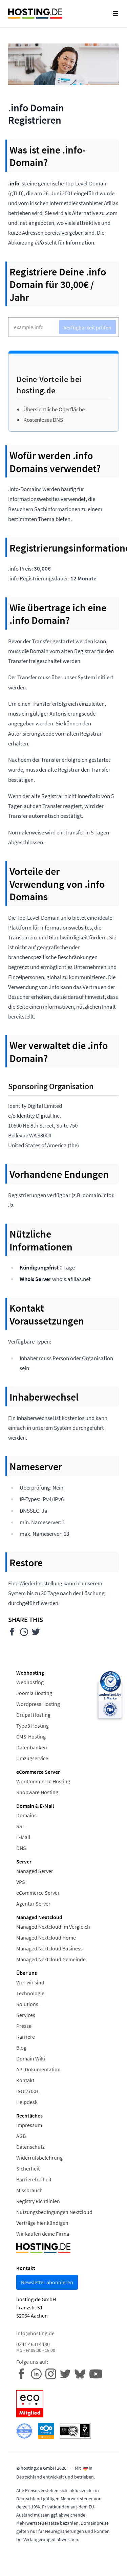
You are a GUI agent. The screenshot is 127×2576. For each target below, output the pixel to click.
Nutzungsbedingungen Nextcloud (54, 2212)
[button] (115, 14)
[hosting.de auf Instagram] (53, 2373)
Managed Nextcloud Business (49, 1948)
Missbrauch (29, 2190)
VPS (21, 1882)
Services (26, 2015)
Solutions (27, 2004)
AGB (21, 2136)
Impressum (29, 2125)
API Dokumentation (38, 2069)
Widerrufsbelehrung (39, 2158)
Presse (24, 2026)
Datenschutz (30, 2147)
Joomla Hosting (34, 1693)
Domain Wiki (31, 2058)
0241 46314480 (36, 2347)
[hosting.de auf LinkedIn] (38, 2373)
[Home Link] (35, 14)
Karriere (26, 2037)
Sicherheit (28, 2168)
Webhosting (30, 1682)
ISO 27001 (28, 2091)
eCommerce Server (38, 1893)
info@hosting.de (35, 2333)
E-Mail (23, 1837)
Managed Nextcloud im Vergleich (53, 1927)
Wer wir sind (30, 1982)
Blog (21, 2048)
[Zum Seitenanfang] (117, 2566)
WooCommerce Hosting (43, 1781)
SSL (21, 1826)
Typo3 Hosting (33, 1726)
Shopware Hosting (37, 1792)
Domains (26, 1815)
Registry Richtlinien (38, 2201)
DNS (21, 1848)
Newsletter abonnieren (47, 2282)
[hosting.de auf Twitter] (67, 2373)
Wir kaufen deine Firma (43, 2234)
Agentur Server (33, 1904)
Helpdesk (27, 2102)
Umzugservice (32, 1758)
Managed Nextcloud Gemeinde (51, 1959)
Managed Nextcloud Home (46, 1938)
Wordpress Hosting (38, 1704)
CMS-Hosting (31, 1736)
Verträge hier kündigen (42, 2223)
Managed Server (35, 1871)
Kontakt (25, 2080)
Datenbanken (32, 1747)
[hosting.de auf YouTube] (82, 2373)
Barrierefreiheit (34, 2179)
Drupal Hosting (33, 1715)
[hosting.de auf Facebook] (24, 2373)
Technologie (30, 1993)
